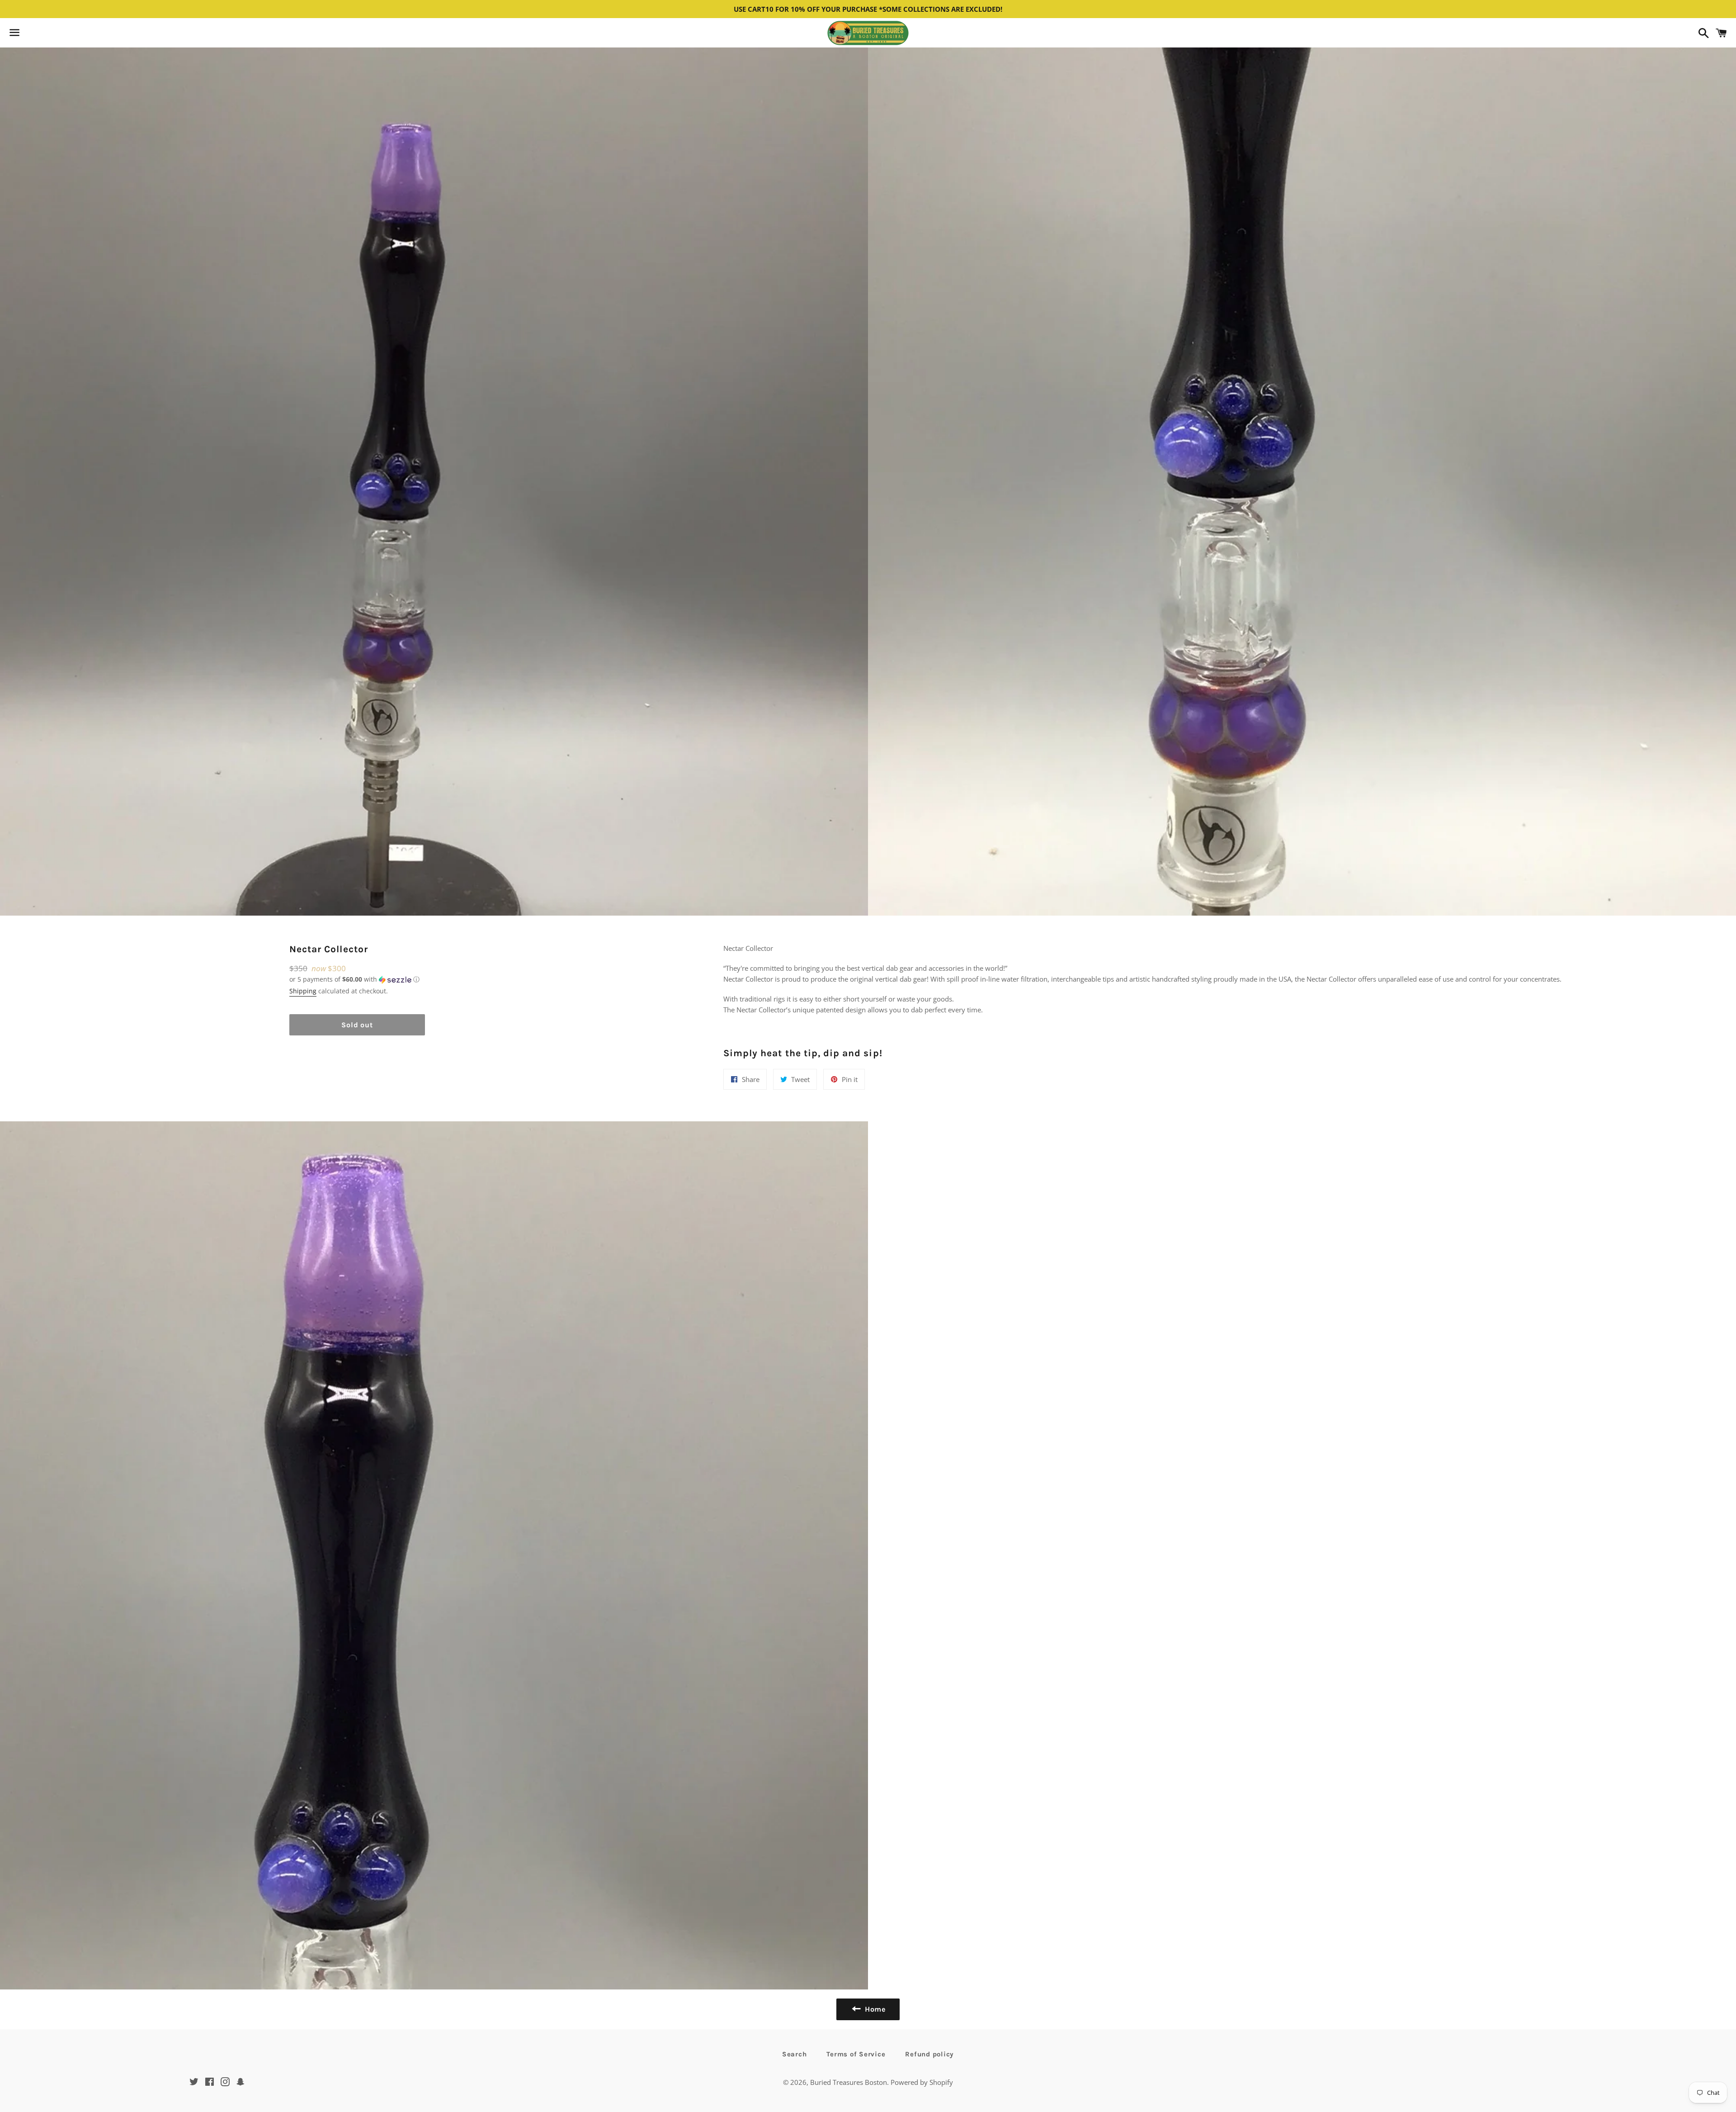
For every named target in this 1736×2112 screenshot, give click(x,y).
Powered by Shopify (922, 2082)
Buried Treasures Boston (849, 2082)
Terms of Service (856, 2054)
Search (795, 2054)
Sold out (357, 1025)
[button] (357, 979)
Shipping (303, 991)
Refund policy (929, 2054)
